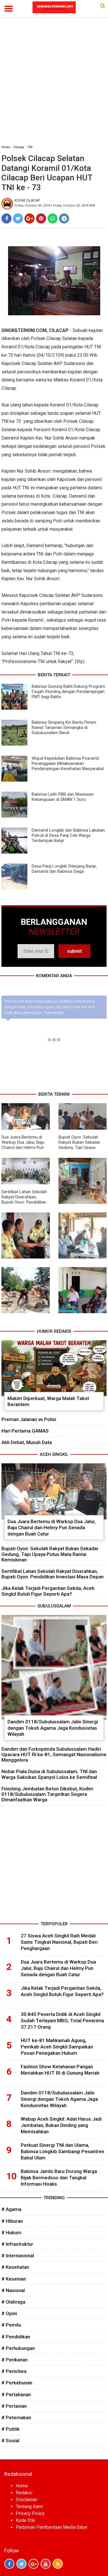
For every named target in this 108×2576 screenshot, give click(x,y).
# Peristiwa (14, 2371)
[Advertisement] (54, 84)
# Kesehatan (15, 2267)
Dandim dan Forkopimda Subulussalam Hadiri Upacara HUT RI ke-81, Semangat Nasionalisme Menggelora (54, 1754)
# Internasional (18, 2256)
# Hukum (11, 2233)
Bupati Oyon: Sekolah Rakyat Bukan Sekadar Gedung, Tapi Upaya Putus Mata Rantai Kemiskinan (79, 1147)
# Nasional (13, 2290)
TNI (30, 147)
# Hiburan (12, 2221)
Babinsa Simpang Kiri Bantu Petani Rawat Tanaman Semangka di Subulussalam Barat (64, 727)
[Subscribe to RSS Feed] (58, 2564)
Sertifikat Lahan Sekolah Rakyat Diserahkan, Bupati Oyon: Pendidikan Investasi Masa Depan (24, 1200)
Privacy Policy (30, 2513)
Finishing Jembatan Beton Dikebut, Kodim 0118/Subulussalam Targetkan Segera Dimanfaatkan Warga (47, 1794)
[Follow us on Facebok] (9, 2564)
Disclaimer (27, 2500)
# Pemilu (11, 2325)
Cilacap (19, 147)
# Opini (9, 2313)
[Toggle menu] (9, 9)
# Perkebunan (17, 2383)
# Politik (11, 2429)
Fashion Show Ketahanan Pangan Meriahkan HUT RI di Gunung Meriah (60, 2070)
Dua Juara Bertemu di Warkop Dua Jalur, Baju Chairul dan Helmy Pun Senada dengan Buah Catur (23, 1147)
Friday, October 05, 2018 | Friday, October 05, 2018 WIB (55, 206)
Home (6, 147)
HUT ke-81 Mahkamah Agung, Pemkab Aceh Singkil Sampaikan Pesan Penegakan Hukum (57, 2047)
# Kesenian (14, 2279)
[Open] (103, 6)
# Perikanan (15, 2360)
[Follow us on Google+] (34, 2564)
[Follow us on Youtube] (46, 2564)
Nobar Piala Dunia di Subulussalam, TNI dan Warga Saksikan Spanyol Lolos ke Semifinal (49, 1774)
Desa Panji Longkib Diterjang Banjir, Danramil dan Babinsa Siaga (64, 869)
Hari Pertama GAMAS (25, 1431)
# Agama (11, 2209)
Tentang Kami (29, 2507)
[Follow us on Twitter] (21, 2564)
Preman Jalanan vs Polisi (29, 1419)
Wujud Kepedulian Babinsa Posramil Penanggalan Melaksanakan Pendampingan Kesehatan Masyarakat (68, 763)
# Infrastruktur (17, 2244)
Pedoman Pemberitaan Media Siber (52, 2527)
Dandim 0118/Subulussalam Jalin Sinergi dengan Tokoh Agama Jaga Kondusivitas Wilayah (53, 1728)
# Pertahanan (16, 2394)
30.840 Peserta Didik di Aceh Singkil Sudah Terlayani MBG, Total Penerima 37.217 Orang (62, 2021)
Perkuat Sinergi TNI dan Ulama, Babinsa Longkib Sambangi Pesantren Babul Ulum (62, 2151)
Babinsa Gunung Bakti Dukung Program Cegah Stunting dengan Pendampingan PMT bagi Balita (68, 692)
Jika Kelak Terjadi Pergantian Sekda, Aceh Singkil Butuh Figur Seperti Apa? (48, 1591)
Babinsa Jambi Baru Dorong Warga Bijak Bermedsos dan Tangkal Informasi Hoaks (59, 2178)
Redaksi (24, 2493)
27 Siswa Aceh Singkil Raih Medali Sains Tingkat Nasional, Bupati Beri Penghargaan (59, 1942)
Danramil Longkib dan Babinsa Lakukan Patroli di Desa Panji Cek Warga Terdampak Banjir (68, 835)
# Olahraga (13, 2302)
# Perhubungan (18, 2348)
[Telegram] (64, 218)
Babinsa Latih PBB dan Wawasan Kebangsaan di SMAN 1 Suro (63, 797)
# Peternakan (16, 2417)
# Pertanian (14, 2406)
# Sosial (10, 2441)
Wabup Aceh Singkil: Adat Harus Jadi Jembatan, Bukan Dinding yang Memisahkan (61, 2125)
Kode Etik (25, 2520)
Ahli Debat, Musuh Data (27, 1442)
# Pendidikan (16, 2337)
